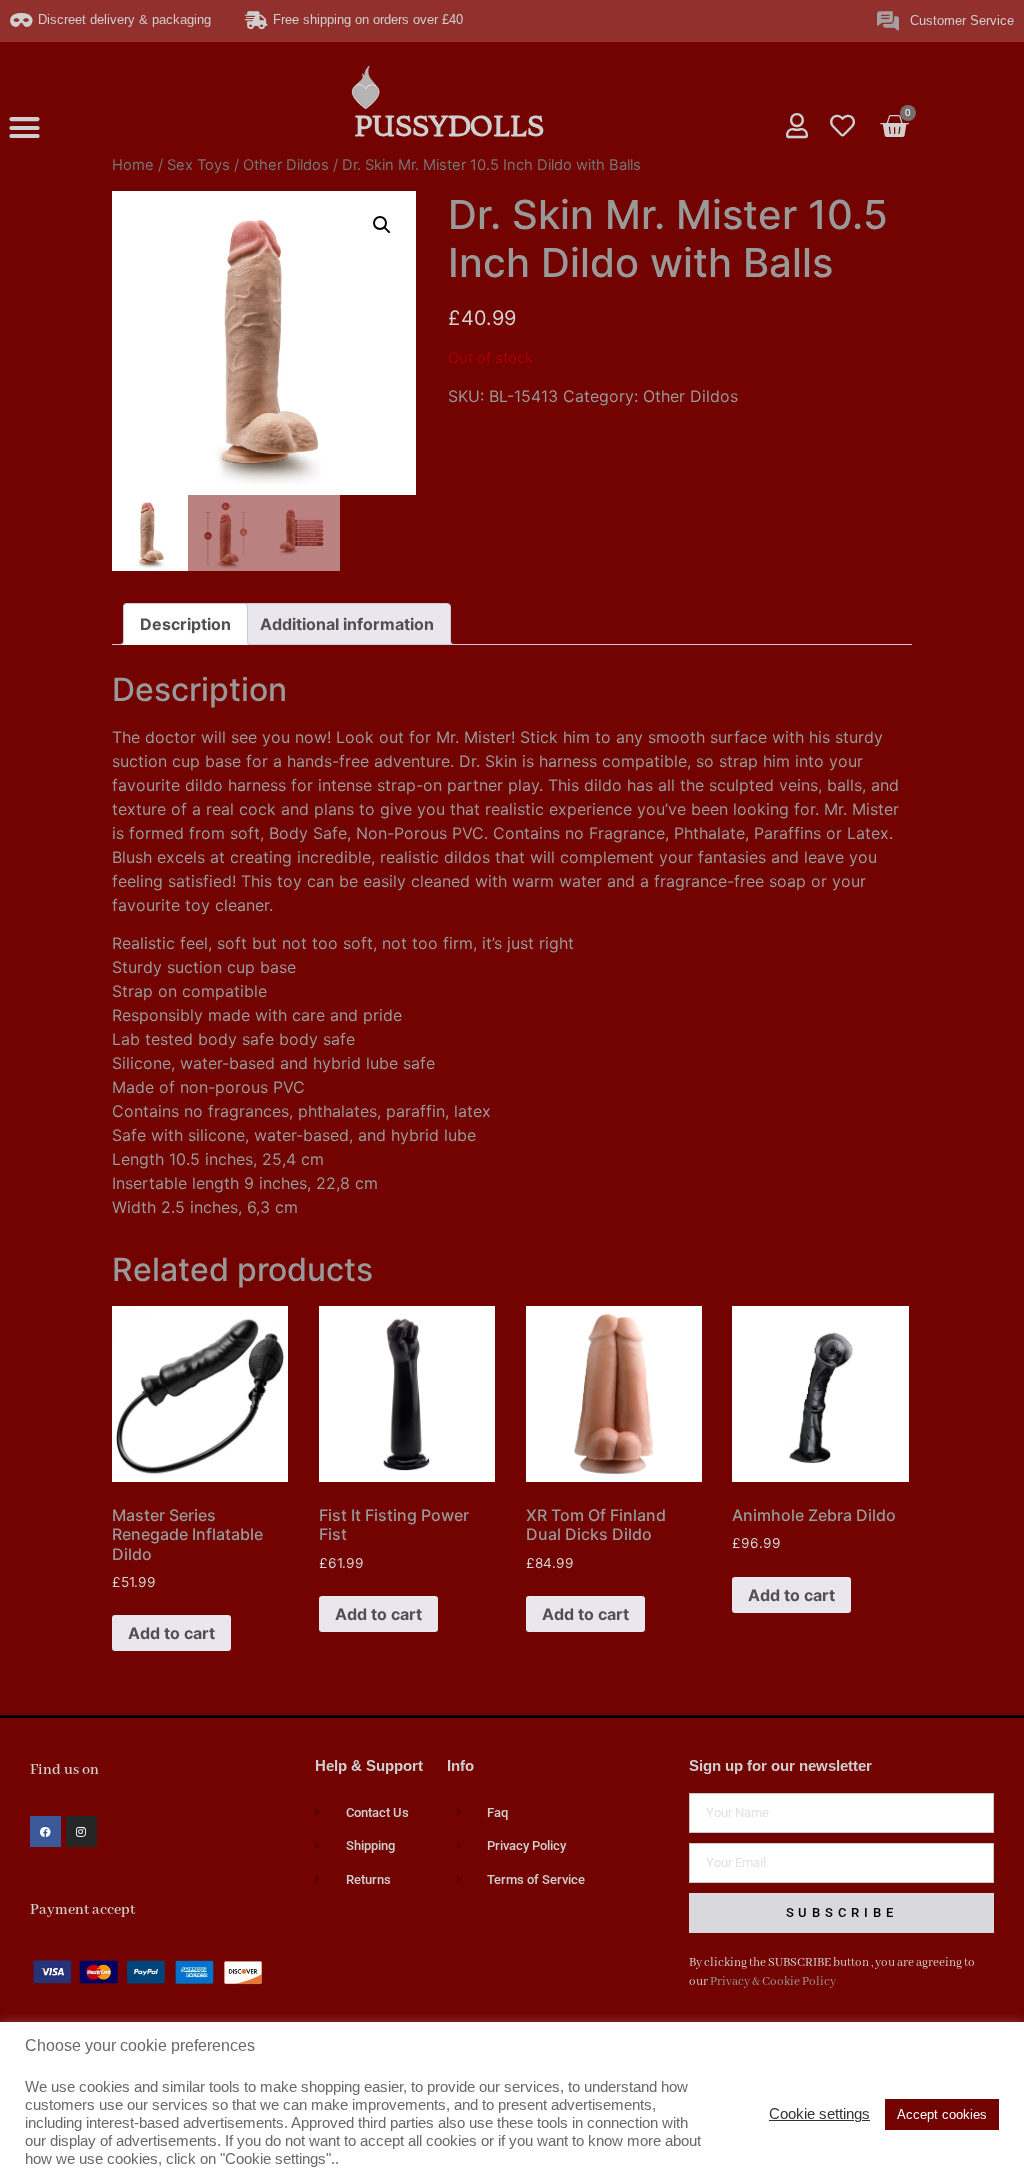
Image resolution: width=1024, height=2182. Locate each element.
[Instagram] (81, 1831)
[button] (25, 128)
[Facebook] (45, 1831)
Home (133, 165)
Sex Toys (198, 165)
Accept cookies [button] (942, 2114)
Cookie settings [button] (819, 2114)
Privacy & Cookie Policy (773, 1981)
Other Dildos (286, 165)
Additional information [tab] (347, 624)
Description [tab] (185, 624)
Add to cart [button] (171, 1633)
